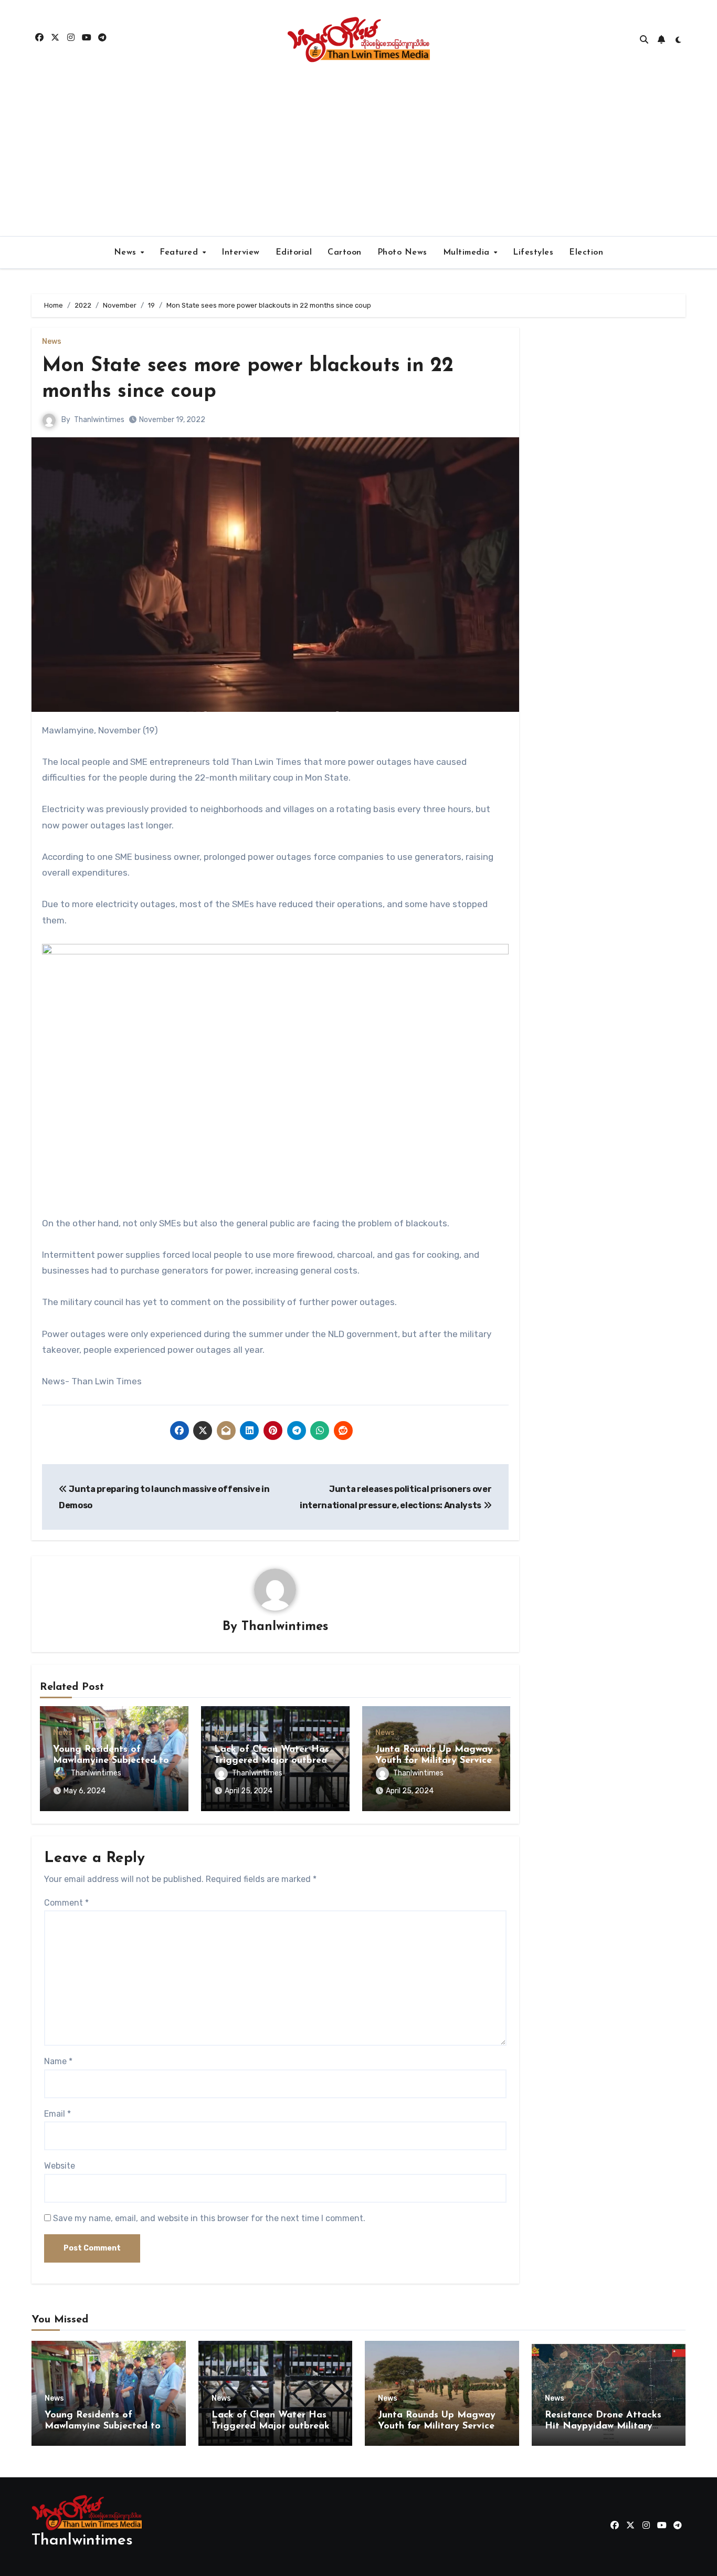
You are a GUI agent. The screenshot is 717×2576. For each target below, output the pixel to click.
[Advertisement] (358, 157)
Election (586, 253)
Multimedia (468, 253)
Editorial (294, 253)
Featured (180, 253)
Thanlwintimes (99, 420)
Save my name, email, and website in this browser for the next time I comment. (209, 2218)
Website (60, 2166)
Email (57, 2114)
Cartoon (345, 253)
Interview (241, 253)
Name (58, 2061)
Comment (66, 1903)
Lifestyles (533, 253)
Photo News (402, 253)
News (127, 253)
